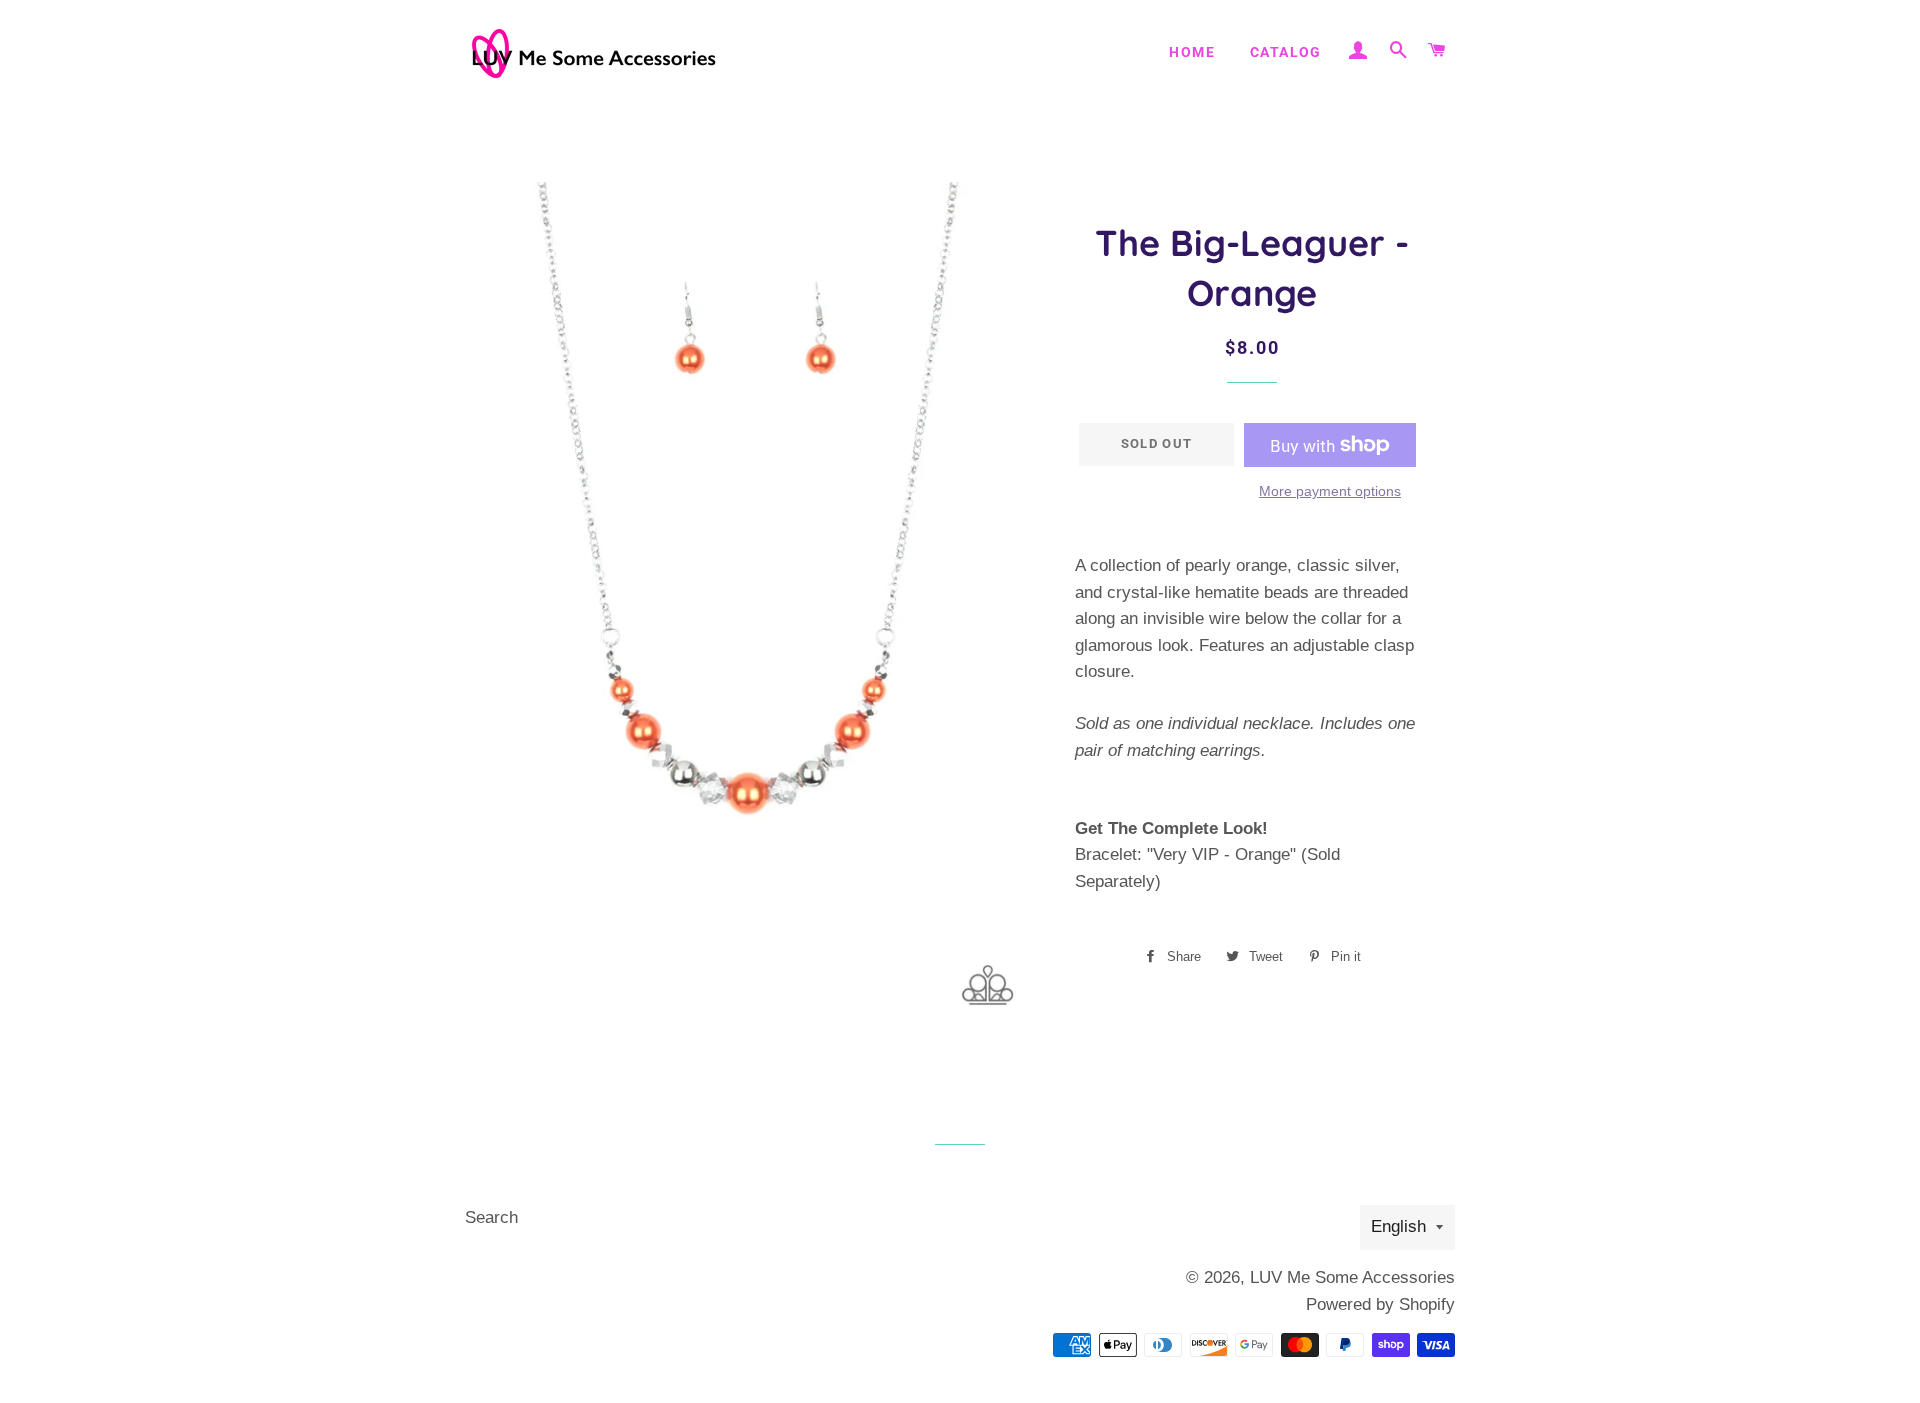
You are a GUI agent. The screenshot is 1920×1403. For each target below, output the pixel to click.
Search (491, 1217)
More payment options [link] (1330, 491)
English (1398, 1226)
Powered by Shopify (1380, 1304)
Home (1192, 52)
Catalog (1286, 52)
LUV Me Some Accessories (1352, 1277)
